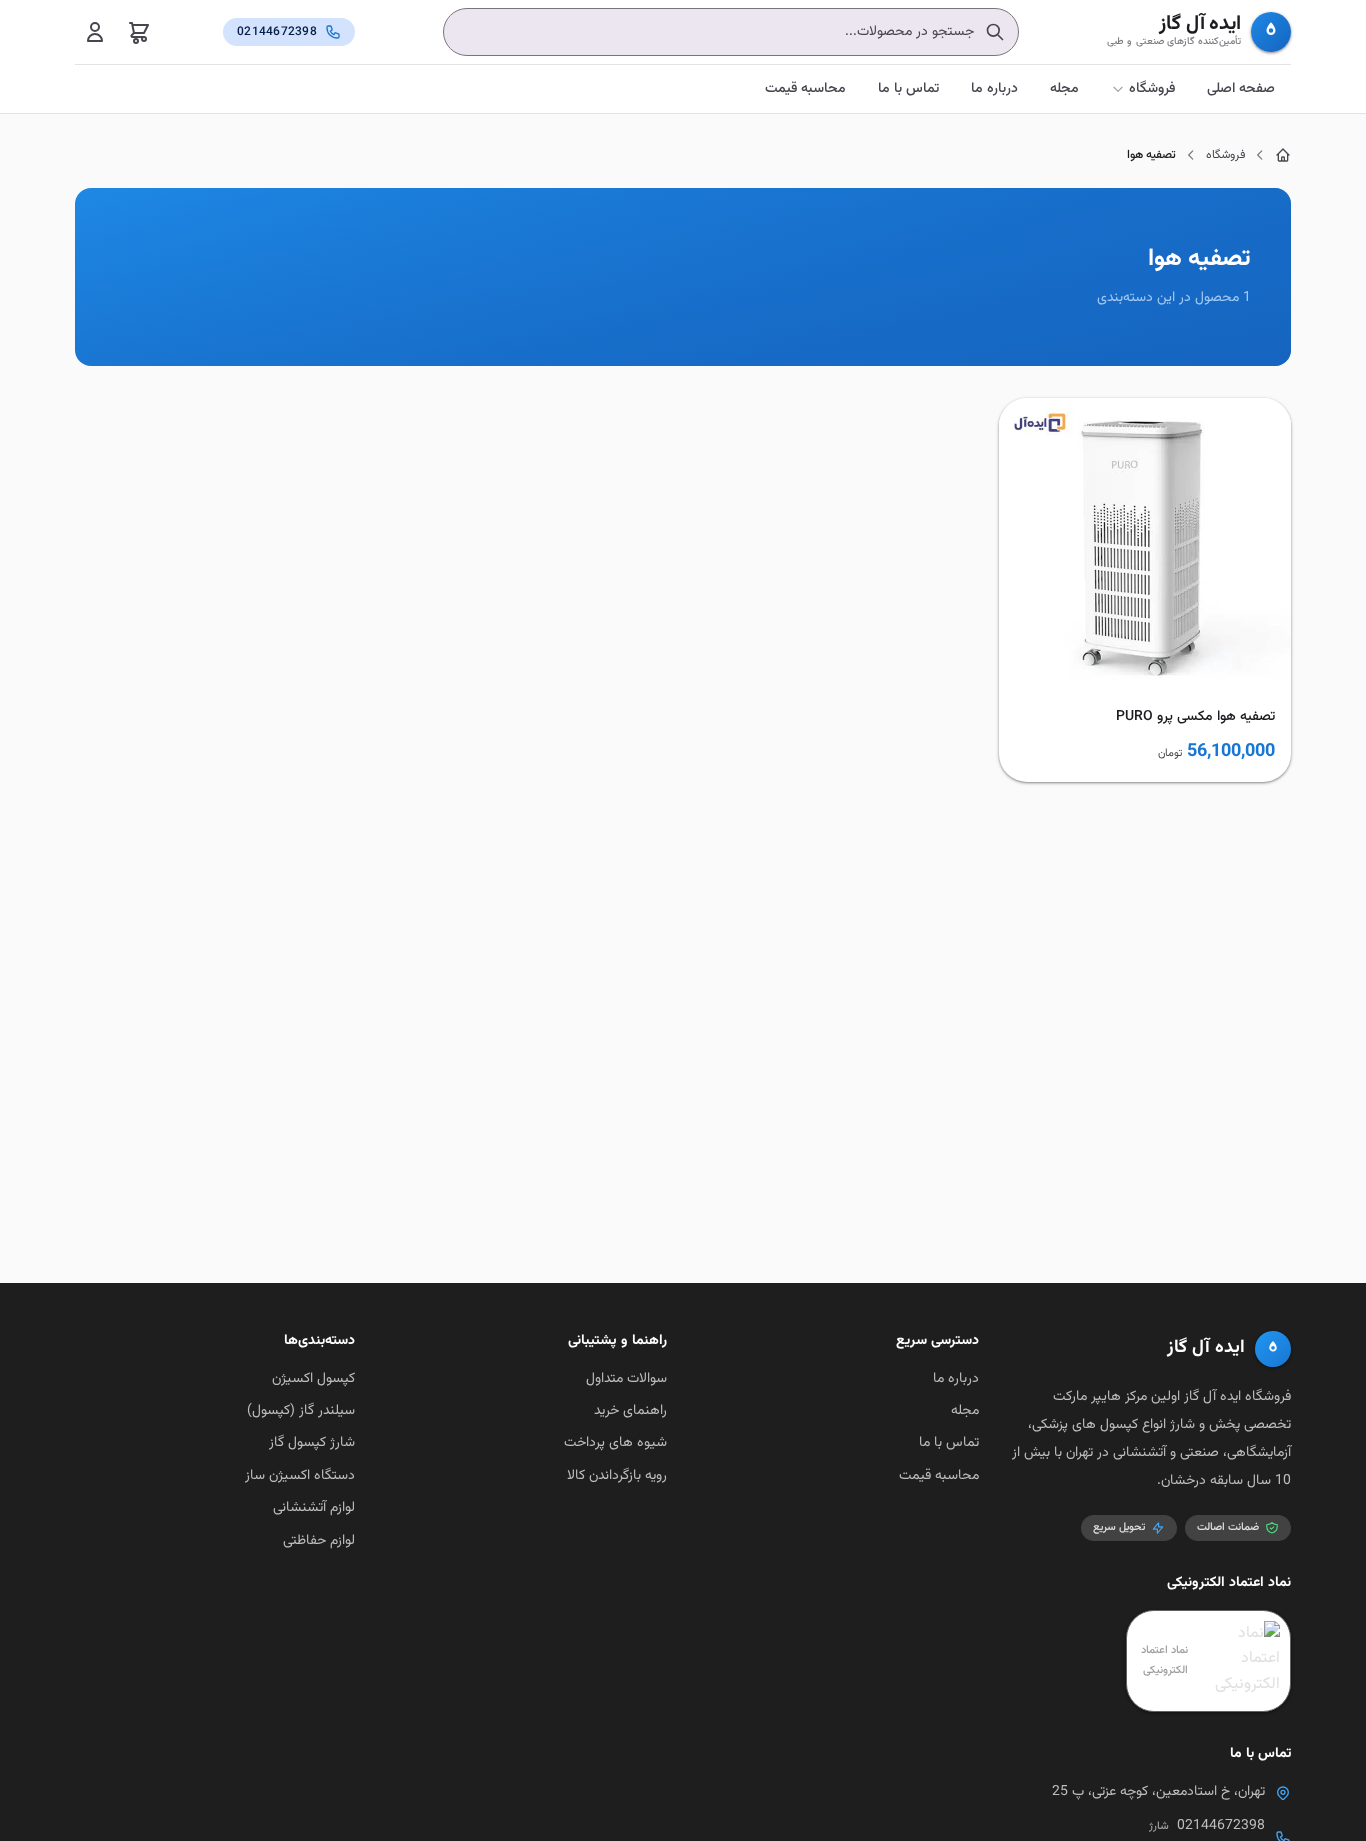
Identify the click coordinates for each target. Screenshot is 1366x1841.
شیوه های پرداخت (615, 1443)
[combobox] (731, 32)
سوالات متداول (626, 1379)
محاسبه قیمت (805, 89)
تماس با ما (908, 89)
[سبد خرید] (139, 32)
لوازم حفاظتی (319, 1541)
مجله (1064, 89)
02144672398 (1221, 1826)
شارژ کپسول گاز (312, 1443)
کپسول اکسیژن (313, 1379)
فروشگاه (1152, 89)
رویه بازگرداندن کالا (617, 1476)
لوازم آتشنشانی (314, 1508)
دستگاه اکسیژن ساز (300, 1476)
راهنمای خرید (630, 1411)
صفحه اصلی (1241, 89)
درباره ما (994, 89)
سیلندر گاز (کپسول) (301, 1411)
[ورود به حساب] (95, 32)
